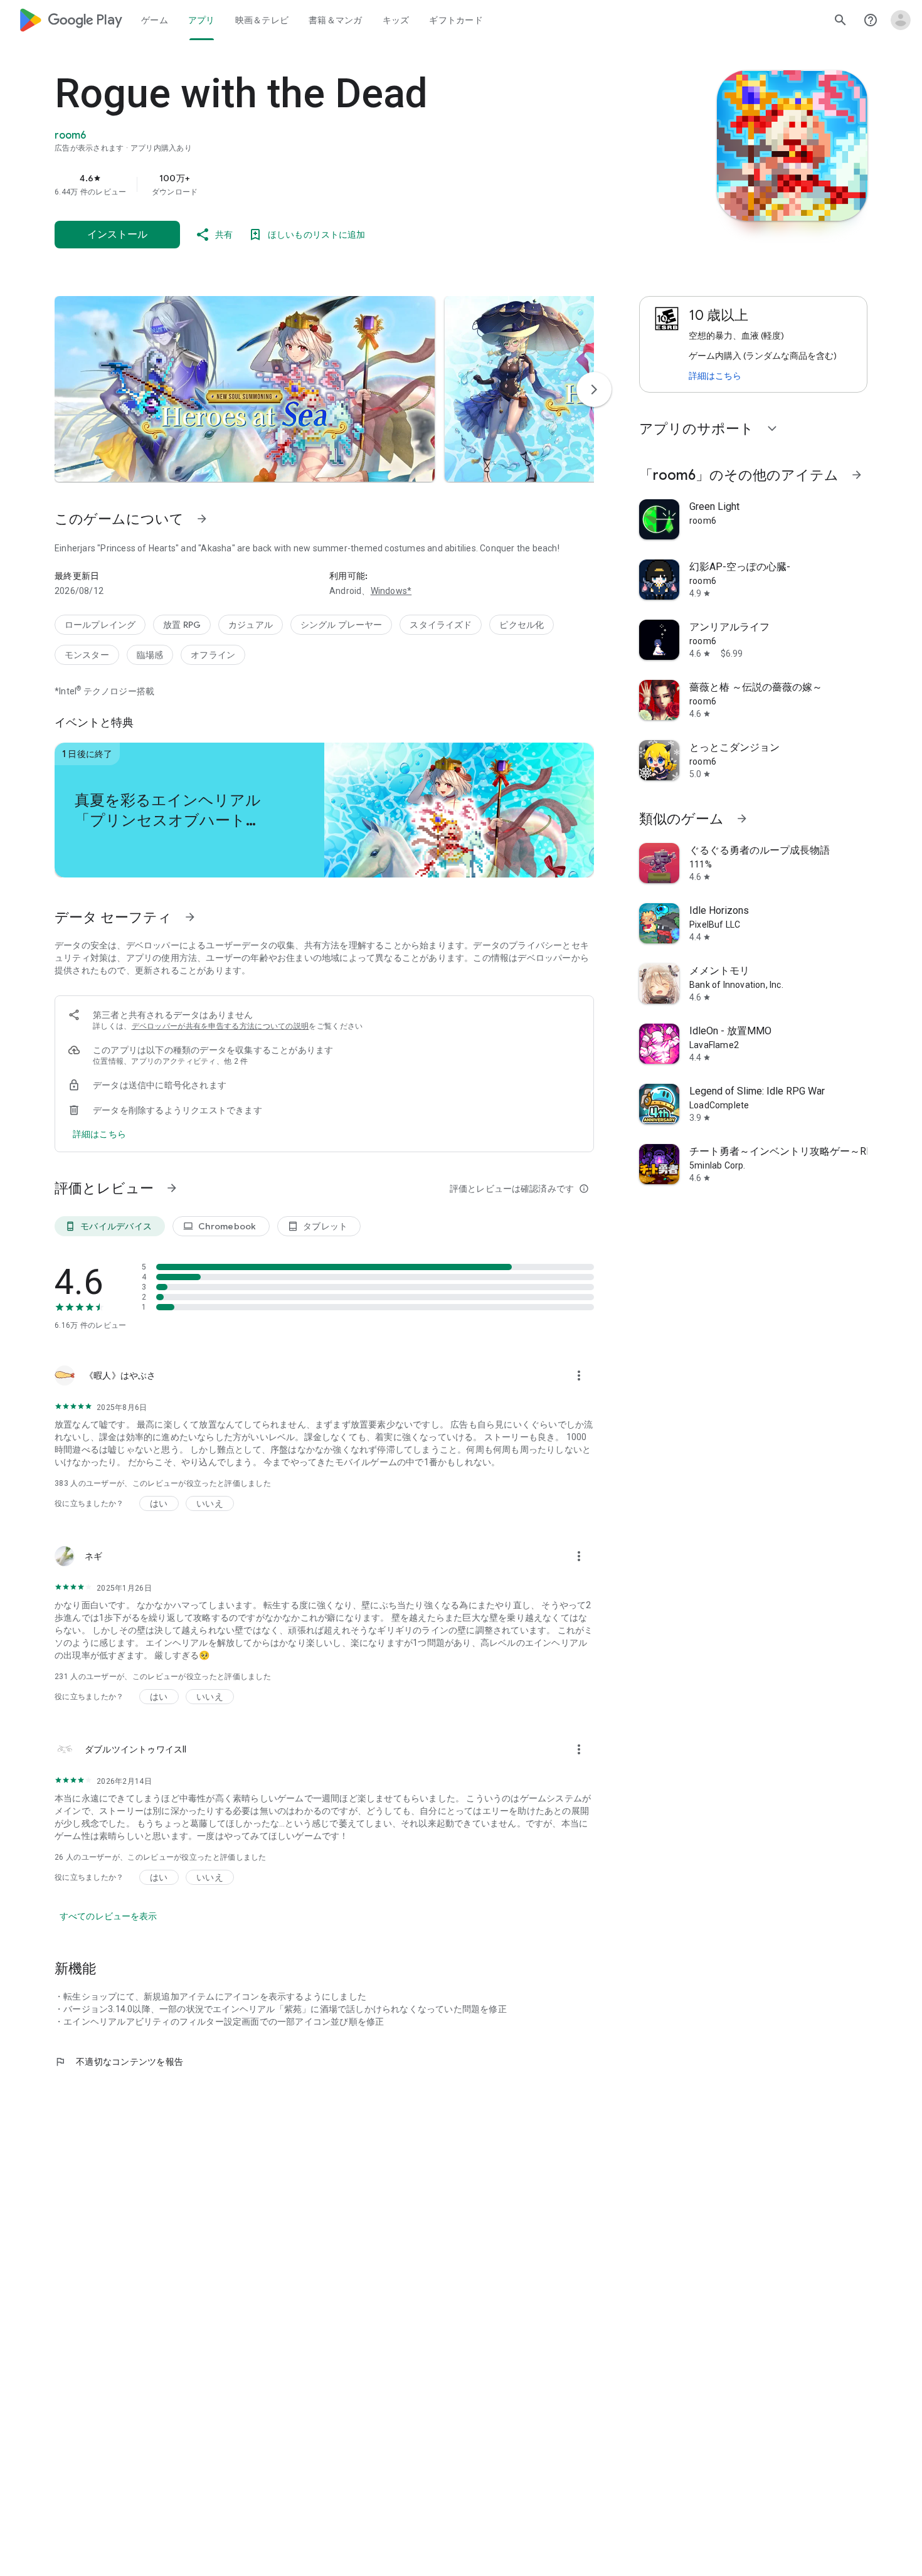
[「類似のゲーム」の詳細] (742, 819)
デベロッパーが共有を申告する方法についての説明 (220, 1026)
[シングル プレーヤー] (342, 625)
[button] (245, 389)
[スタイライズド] (441, 625)
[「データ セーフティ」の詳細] (190, 917)
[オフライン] (213, 655)
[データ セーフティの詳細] (99, 1134)
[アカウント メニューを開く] (901, 20)
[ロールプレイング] (100, 625)
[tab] (155, 20)
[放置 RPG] (182, 625)
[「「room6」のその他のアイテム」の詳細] (857, 475)
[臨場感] (150, 655)
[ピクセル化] (522, 625)
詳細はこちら (715, 376)
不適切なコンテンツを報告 (119, 2062)
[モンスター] (87, 655)
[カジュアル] (251, 625)
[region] (305, 184)
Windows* (391, 591)
